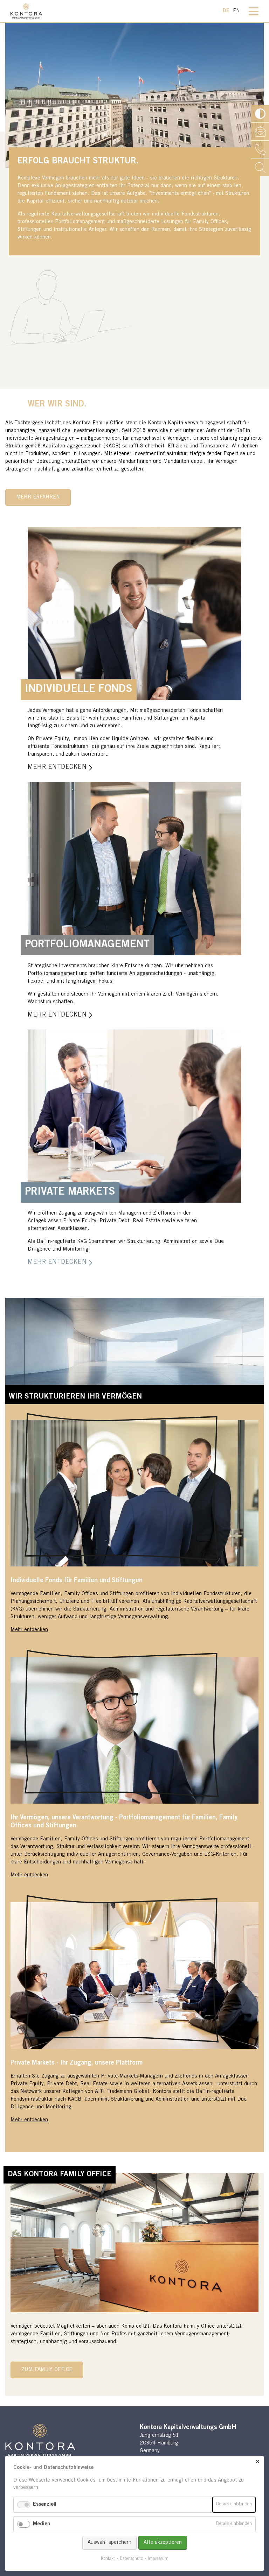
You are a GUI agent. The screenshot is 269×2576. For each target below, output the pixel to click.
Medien (42, 2524)
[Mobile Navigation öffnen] (254, 16)
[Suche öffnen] (260, 167)
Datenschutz (131, 2559)
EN (236, 11)
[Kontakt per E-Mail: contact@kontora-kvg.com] (260, 132)
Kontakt (108, 2559)
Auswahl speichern (109, 2543)
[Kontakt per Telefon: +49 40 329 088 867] (260, 150)
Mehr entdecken (29, 1630)
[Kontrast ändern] (260, 114)
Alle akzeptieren (163, 2543)
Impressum (158, 2559)
